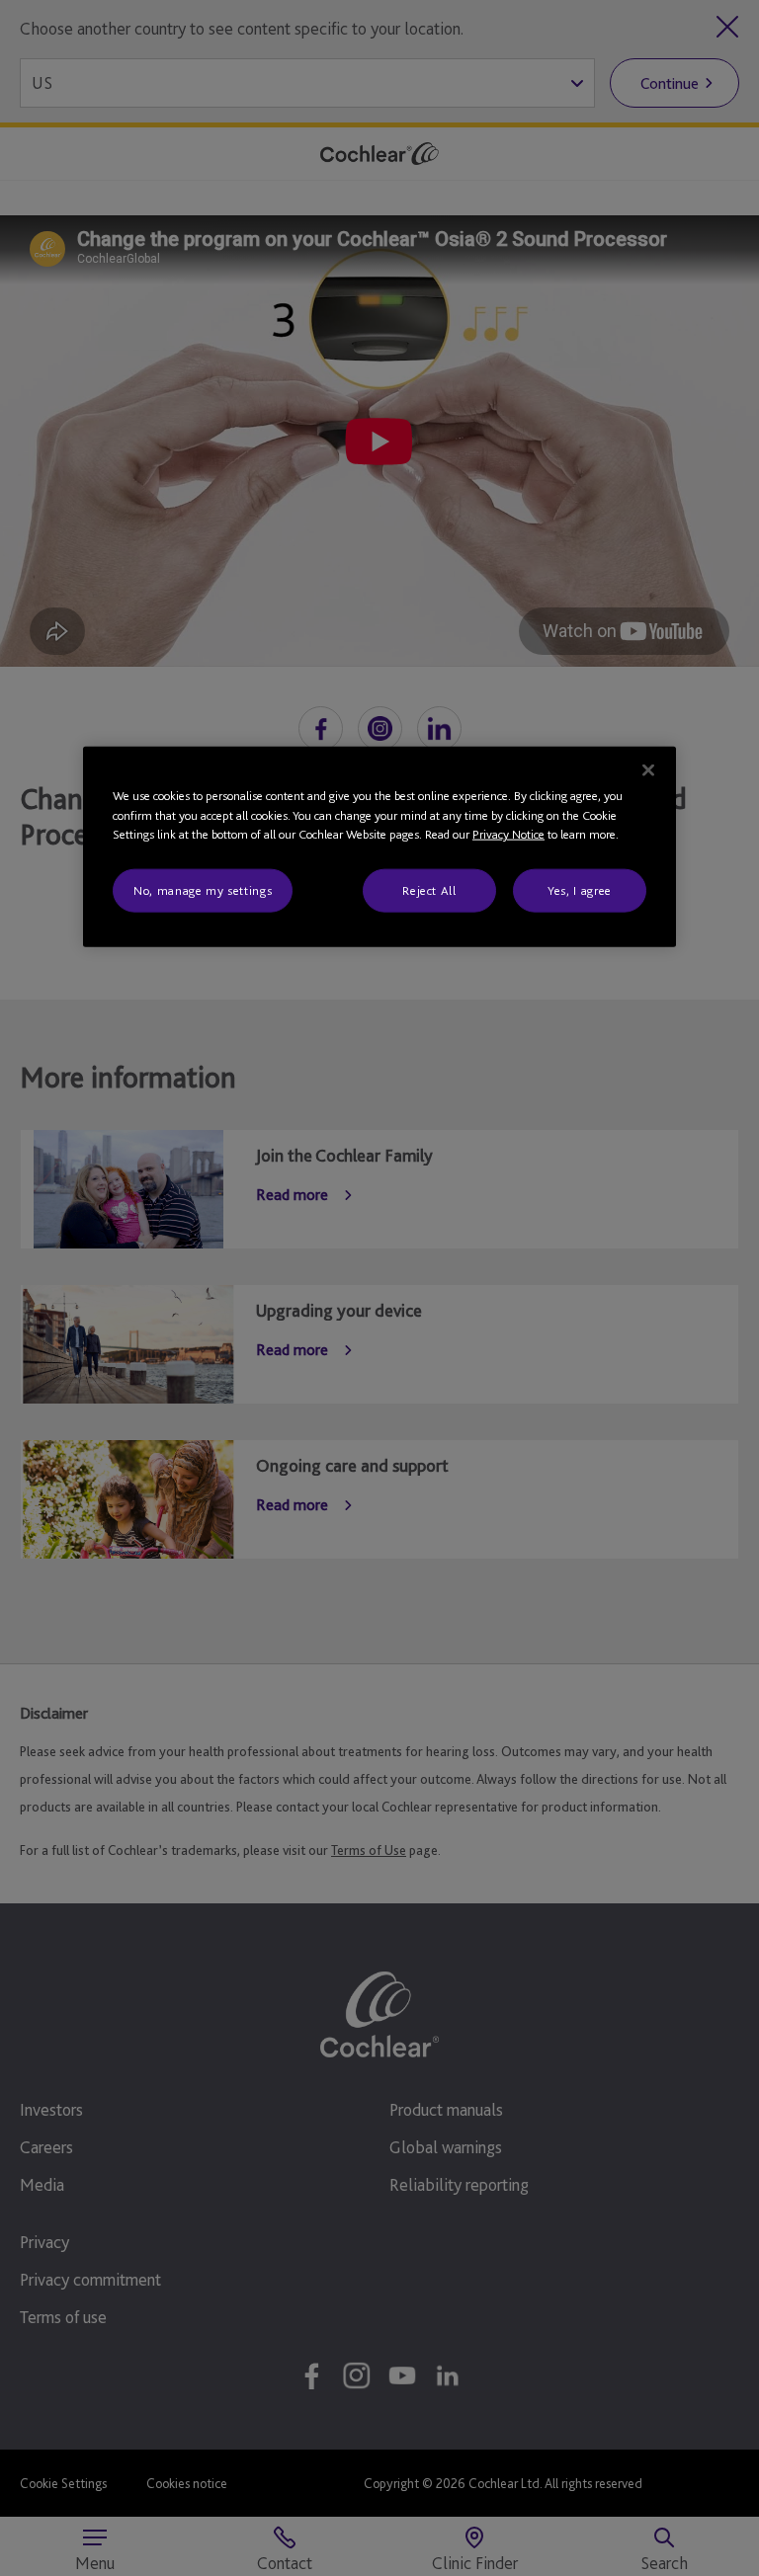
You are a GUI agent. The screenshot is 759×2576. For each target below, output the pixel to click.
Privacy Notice (508, 834)
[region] (379, 847)
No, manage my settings (203, 890)
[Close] (648, 770)
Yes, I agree (580, 890)
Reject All (429, 890)
